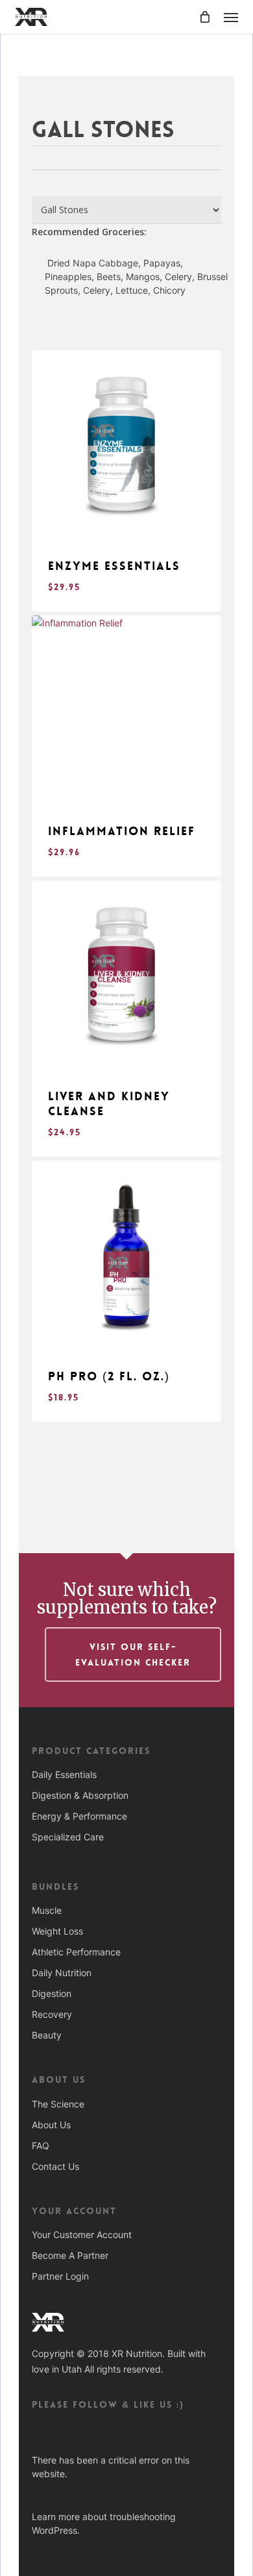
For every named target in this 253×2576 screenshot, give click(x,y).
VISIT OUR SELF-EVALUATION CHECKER (133, 1655)
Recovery (52, 2014)
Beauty (47, 2035)
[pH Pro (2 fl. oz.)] (126, 1256)
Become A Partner (70, 2255)
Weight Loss (57, 1931)
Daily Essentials (64, 1774)
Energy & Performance (79, 1816)
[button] (231, 17)
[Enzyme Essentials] (126, 445)
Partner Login (60, 2276)
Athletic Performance (76, 1952)
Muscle (47, 1910)
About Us (51, 2125)
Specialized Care (68, 1837)
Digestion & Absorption (80, 1795)
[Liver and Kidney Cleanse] (126, 975)
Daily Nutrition (62, 1973)
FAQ (41, 2145)
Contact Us (55, 2166)
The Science (58, 2104)
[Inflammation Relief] (126, 710)
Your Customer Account (82, 2235)
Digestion (52, 1993)
